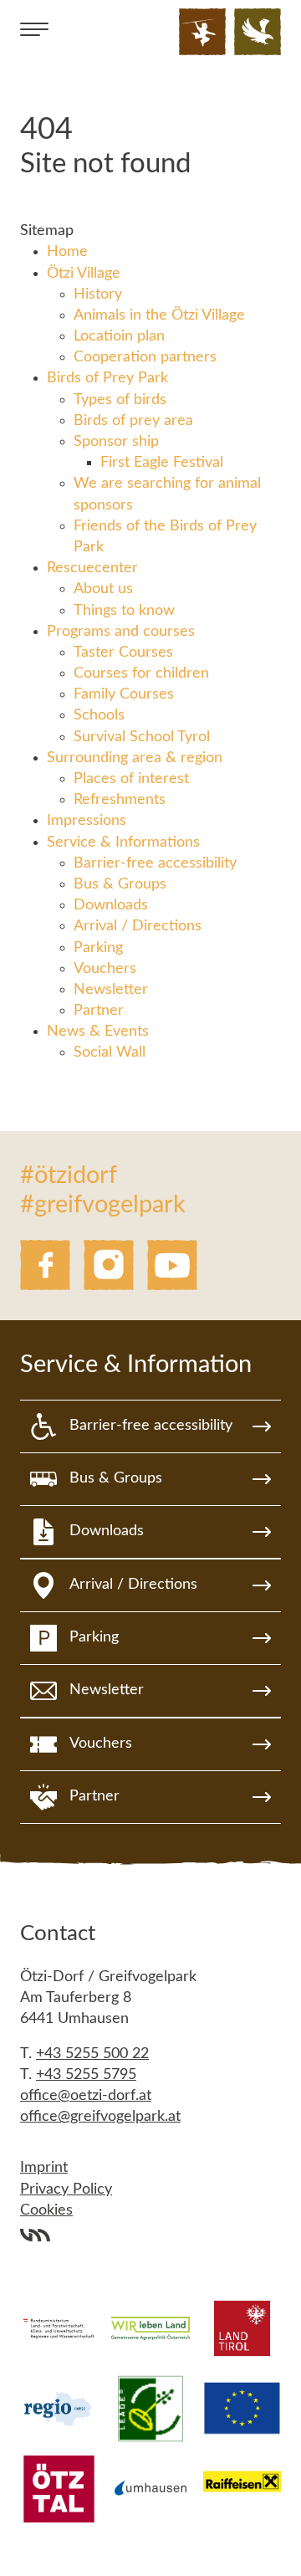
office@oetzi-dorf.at (86, 2096)
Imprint (44, 2168)
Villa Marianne (35, 2235)
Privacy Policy (66, 2189)
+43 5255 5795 (86, 2075)
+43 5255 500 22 (92, 2054)
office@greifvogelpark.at (100, 2117)
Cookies (46, 2210)
